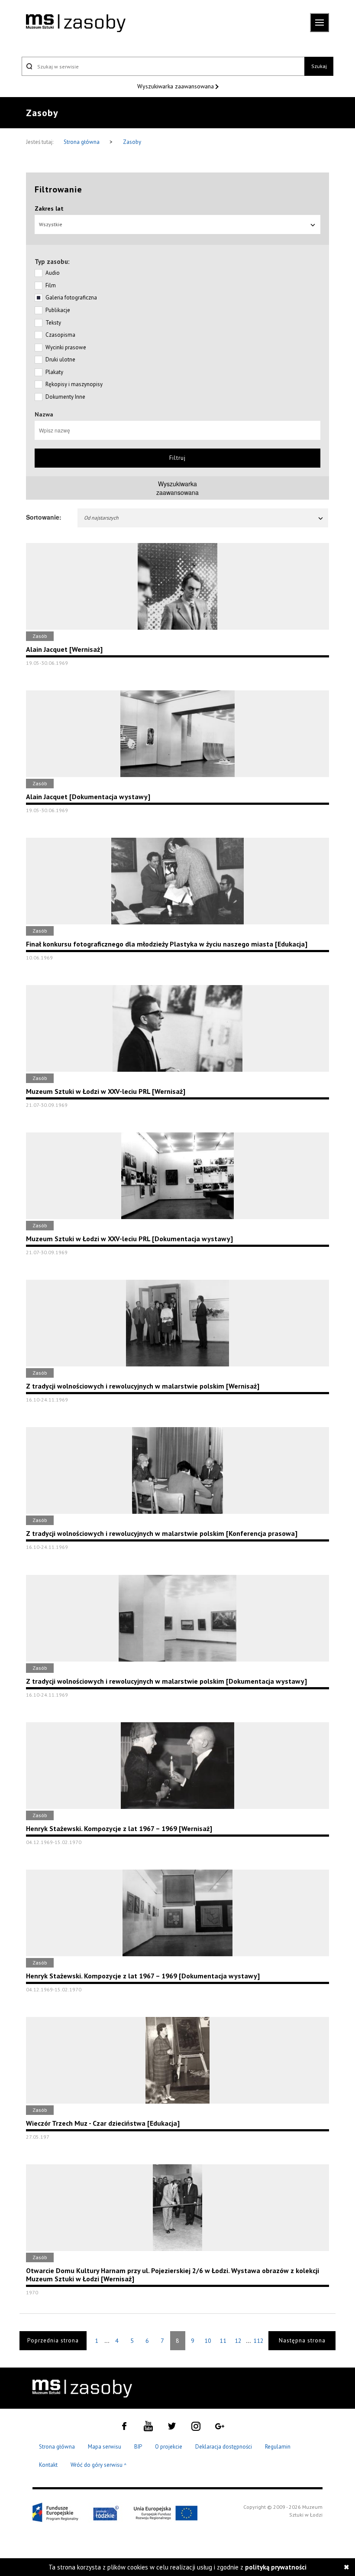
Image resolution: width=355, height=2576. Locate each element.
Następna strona (302, 2340)
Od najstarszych (101, 518)
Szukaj (319, 66)
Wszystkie (51, 224)
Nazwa (44, 414)
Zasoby (132, 142)
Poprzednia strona (53, 2340)
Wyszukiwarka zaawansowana (176, 86)
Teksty (53, 323)
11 (223, 2341)
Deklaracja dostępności (224, 2447)
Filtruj (177, 458)
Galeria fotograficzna (71, 298)
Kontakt (48, 2465)
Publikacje (58, 310)
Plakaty (54, 372)
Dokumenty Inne (65, 397)
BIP (138, 2447)
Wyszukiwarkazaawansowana (177, 488)
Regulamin (278, 2447)
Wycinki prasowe (66, 347)
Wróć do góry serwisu (99, 2465)
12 (238, 2341)
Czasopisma (60, 335)
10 (208, 2341)
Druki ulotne (60, 359)
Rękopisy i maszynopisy (74, 384)
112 (258, 2341)
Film (51, 285)
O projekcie (169, 2447)
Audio (53, 273)
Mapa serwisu (105, 2447)
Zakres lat (49, 208)
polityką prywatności (276, 2567)
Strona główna (82, 142)
